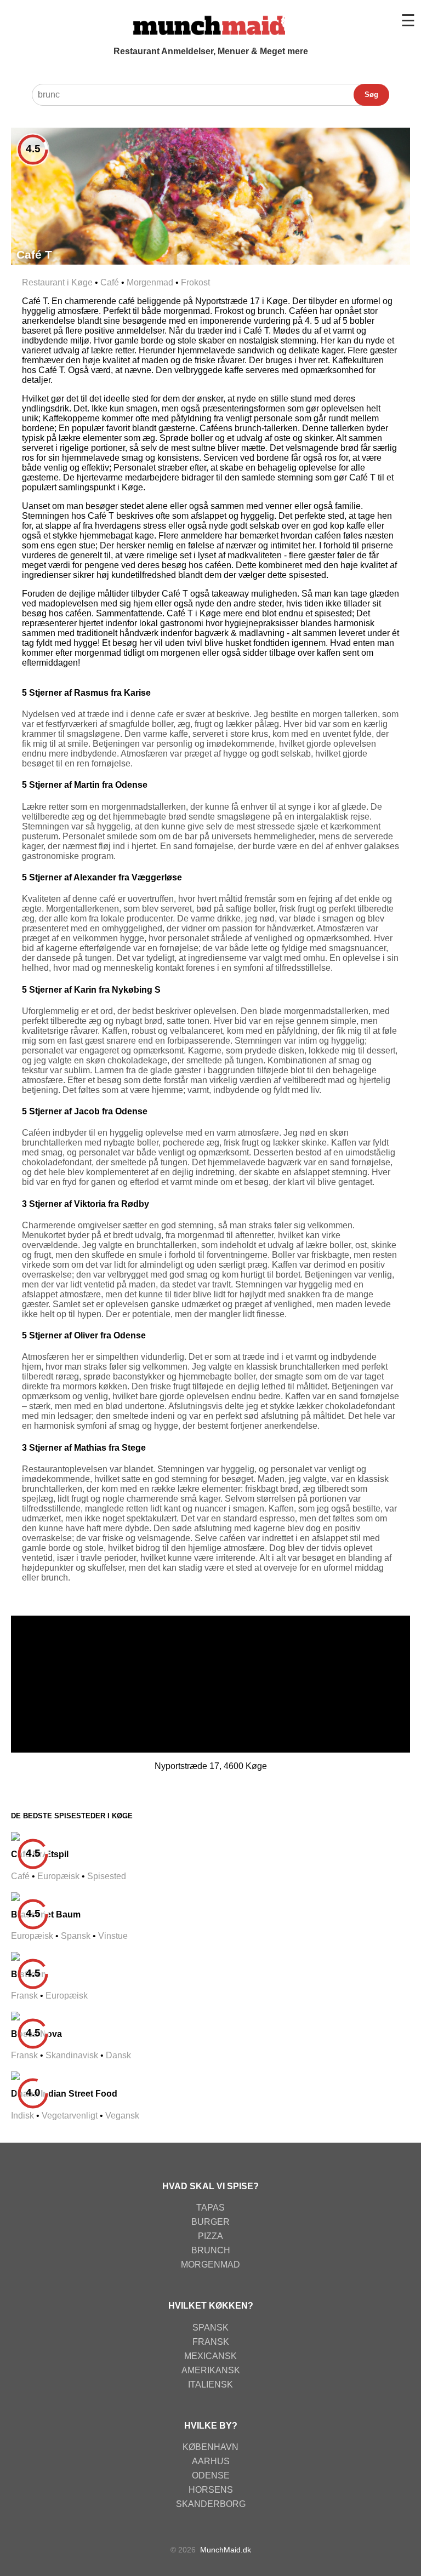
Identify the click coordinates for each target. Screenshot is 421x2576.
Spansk (76, 1936)
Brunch (211, 2250)
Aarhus (211, 2461)
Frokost (195, 282)
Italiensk (210, 2385)
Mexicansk (210, 2356)
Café (110, 282)
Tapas (210, 2208)
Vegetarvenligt (70, 2116)
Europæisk (58, 1876)
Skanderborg (211, 2504)
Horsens (211, 2490)
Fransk (24, 1996)
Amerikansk (211, 2370)
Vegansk (122, 2116)
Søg (371, 95)
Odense (211, 2475)
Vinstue (113, 1936)
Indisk (22, 2116)
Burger (210, 2222)
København (210, 2447)
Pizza (210, 2236)
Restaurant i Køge (57, 282)
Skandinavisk (72, 2055)
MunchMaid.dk (226, 2550)
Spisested (107, 1876)
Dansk (118, 2055)
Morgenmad (150, 282)
